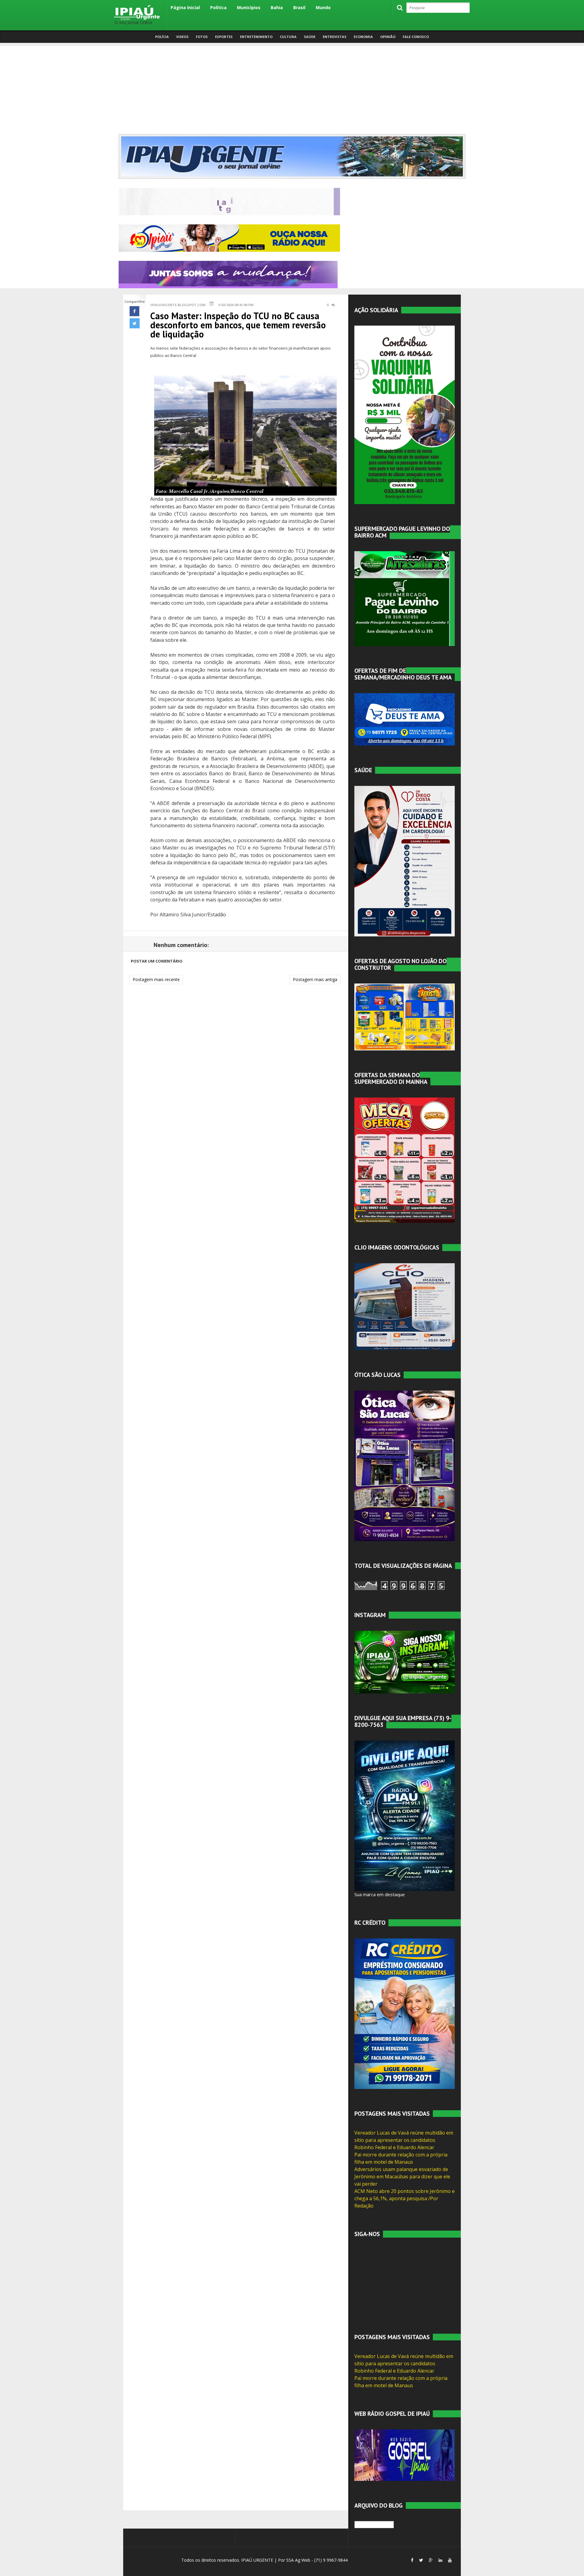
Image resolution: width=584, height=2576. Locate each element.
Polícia (162, 37)
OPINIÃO (388, 37)
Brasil (299, 7)
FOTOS (202, 37)
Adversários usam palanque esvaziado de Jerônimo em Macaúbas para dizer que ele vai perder (402, 2177)
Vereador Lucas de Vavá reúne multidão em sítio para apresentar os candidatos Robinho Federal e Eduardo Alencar (404, 2140)
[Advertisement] (292, 88)
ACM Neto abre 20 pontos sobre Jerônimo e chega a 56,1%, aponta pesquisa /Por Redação (405, 2198)
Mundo (323, 7)
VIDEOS (182, 37)
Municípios (249, 7)
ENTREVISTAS (335, 37)
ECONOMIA (363, 37)
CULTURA (288, 37)
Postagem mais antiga (315, 979)
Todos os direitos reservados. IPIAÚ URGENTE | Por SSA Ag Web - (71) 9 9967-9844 (264, 2560)
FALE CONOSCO (416, 37)
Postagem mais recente (156, 979)
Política (218, 7)
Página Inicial (185, 7)
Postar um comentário (157, 961)
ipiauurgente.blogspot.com (178, 305)
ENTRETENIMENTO (256, 37)
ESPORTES (224, 37)
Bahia (277, 7)
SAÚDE (310, 37)
